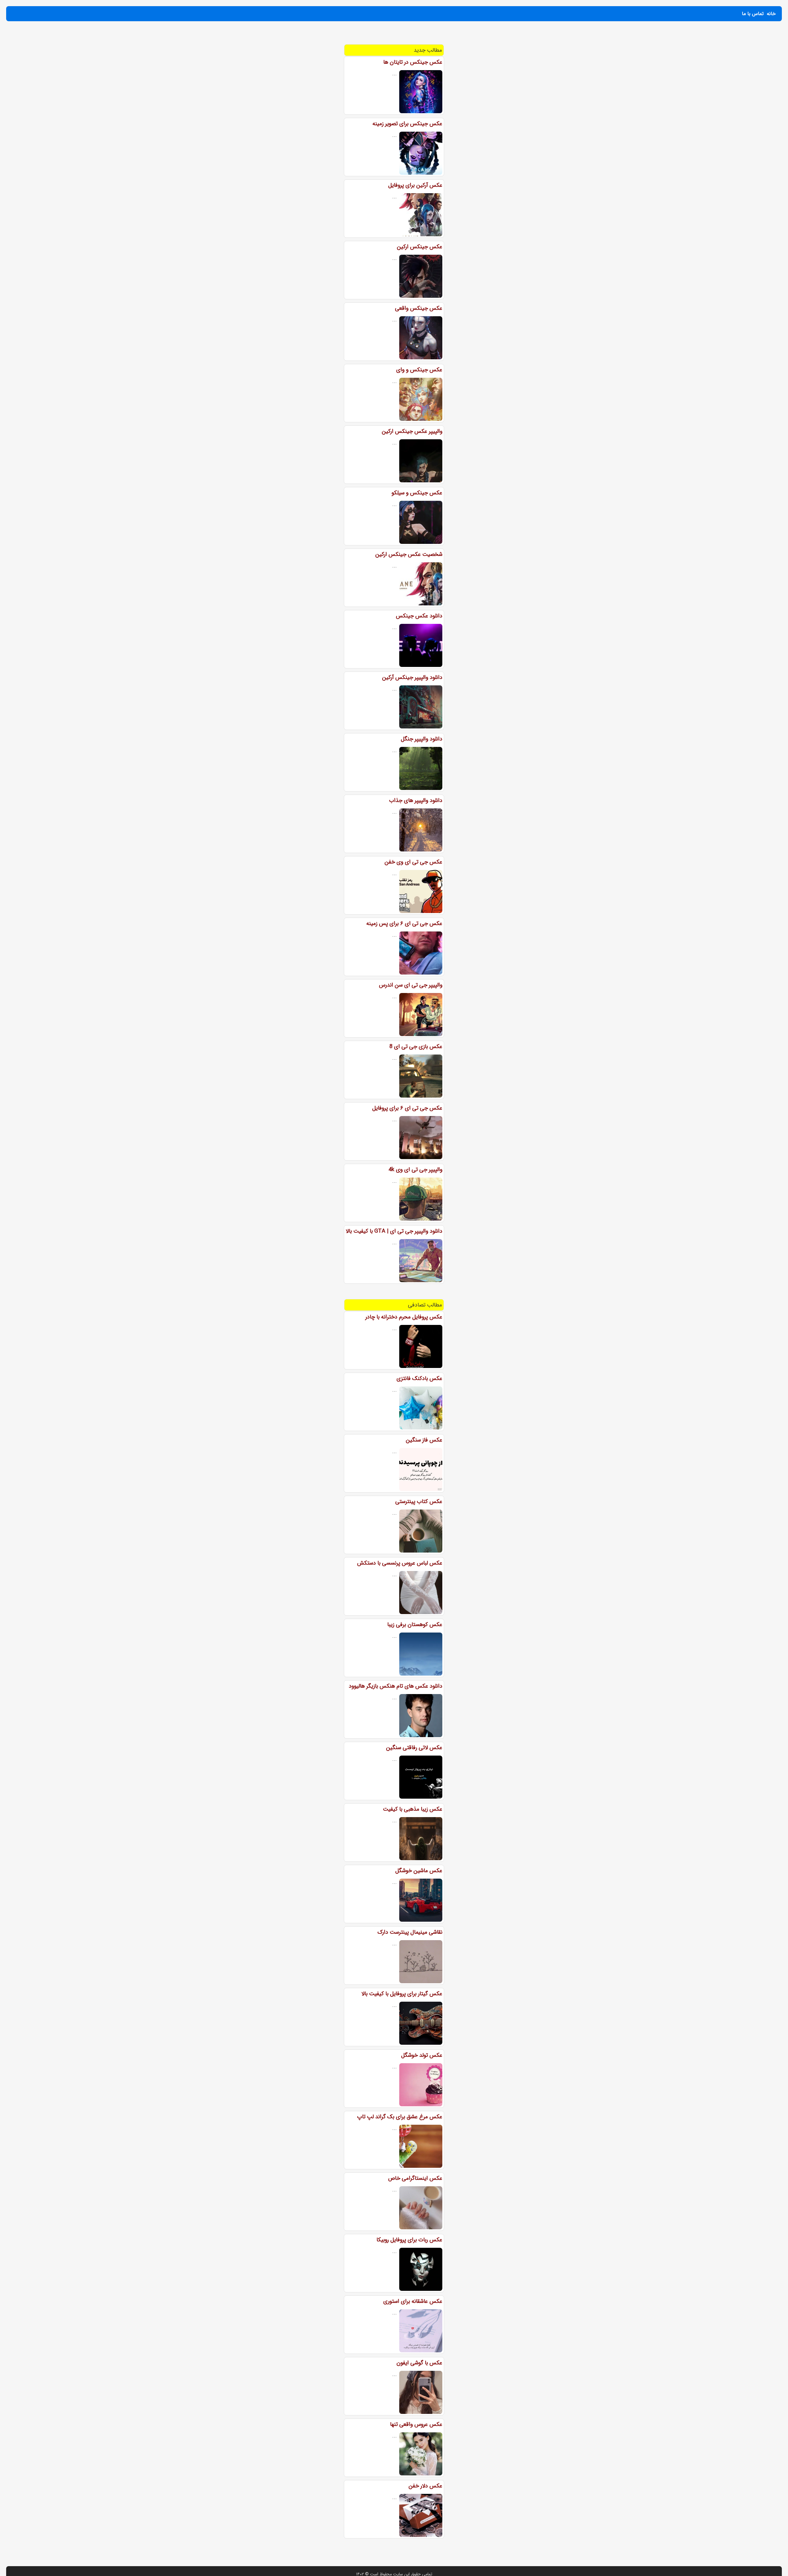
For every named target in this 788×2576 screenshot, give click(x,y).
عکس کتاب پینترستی (419, 1501)
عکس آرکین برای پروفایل (415, 185)
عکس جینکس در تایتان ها (413, 62)
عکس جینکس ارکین (420, 247)
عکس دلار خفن (425, 2486)
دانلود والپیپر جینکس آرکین (412, 677)
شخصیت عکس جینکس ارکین (409, 554)
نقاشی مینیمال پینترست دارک (410, 1932)
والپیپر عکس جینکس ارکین (412, 431)
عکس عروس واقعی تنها (416, 2424)
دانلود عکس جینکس (419, 616)
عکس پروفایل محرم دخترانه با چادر (404, 1317)
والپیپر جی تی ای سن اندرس (411, 985)
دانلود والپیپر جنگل (422, 739)
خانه (771, 14)
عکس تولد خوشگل (422, 2055)
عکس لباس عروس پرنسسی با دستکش (400, 1563)
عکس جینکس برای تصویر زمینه (407, 124)
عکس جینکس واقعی (419, 308)
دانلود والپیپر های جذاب (416, 800)
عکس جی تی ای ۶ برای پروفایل (407, 1108)
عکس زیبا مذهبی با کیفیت (413, 1809)
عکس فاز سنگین (424, 1440)
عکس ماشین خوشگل (419, 1871)
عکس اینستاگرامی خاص (415, 2178)
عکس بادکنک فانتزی (419, 1378)
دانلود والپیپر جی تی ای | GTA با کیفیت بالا (394, 1231)
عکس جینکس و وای (419, 370)
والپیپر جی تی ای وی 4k (415, 1170)
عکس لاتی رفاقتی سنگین (414, 1748)
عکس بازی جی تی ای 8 (416, 1047)
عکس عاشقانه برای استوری (413, 2301)
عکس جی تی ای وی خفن (413, 862)
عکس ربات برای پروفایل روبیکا (409, 2240)
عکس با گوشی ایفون (419, 2363)
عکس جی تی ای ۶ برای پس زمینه (404, 923)
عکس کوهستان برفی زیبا (415, 1625)
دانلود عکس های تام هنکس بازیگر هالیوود (396, 1686)
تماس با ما (753, 14)
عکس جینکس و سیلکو (417, 493)
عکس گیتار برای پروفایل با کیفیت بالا (402, 1994)
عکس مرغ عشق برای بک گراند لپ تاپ (400, 2117)
